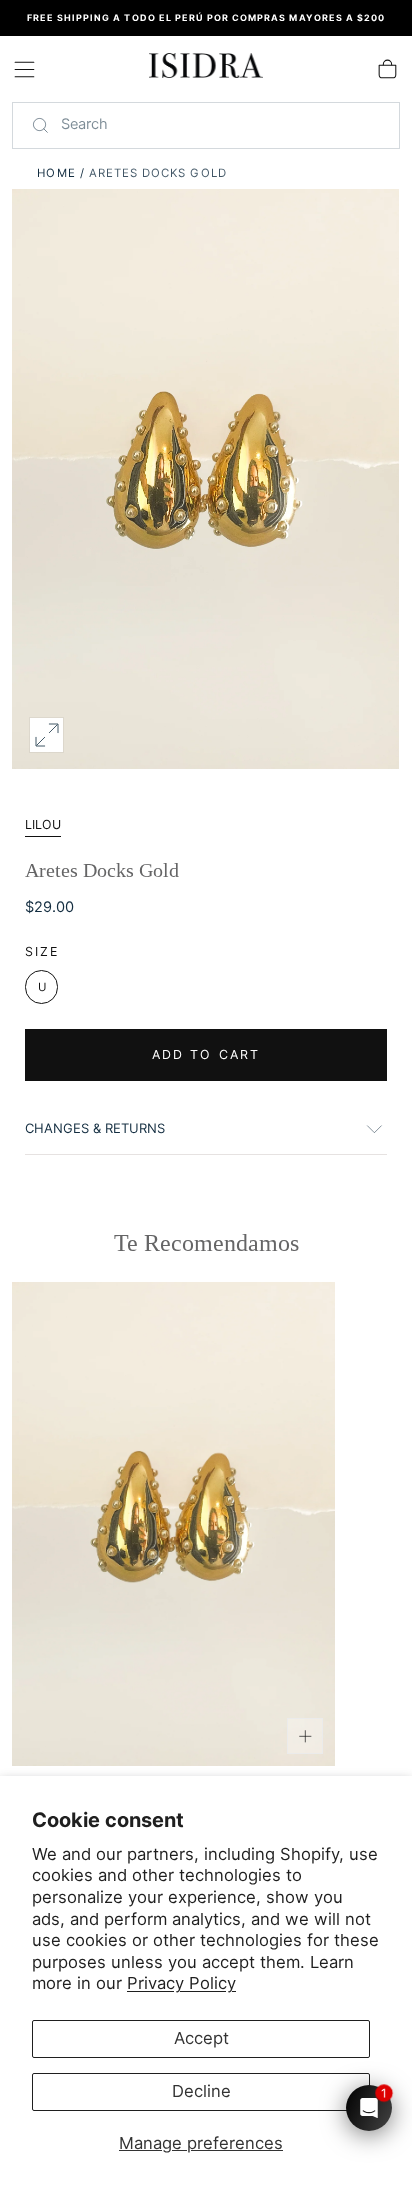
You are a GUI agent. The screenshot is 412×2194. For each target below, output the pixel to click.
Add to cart (206, 1054)
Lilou (43, 824)
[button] (24, 69)
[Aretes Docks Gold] (173, 1524)
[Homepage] (206, 69)
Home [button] (56, 173)
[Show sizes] (304, 1735)
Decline (201, 2091)
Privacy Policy (181, 1983)
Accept (201, 2038)
